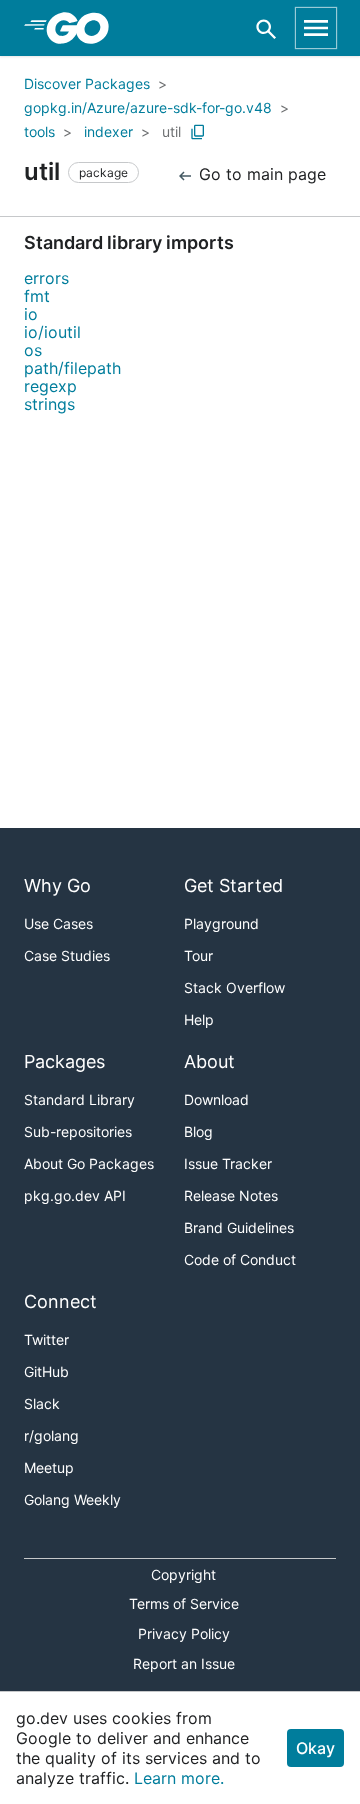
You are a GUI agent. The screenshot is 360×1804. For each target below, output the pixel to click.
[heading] (84, 28)
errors (46, 278)
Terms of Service (184, 1603)
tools (39, 131)
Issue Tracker (228, 1163)
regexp (50, 386)
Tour (198, 955)
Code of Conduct (240, 1259)
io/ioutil (52, 332)
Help (199, 1019)
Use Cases (58, 923)
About (209, 1061)
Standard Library (79, 1099)
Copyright (183, 1574)
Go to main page (260, 174)
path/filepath (72, 368)
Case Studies (67, 955)
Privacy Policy (184, 1633)
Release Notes (231, 1195)
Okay (315, 1748)
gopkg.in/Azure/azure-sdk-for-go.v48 (148, 107)
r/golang (51, 1435)
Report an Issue (184, 1663)
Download (216, 1099)
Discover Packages (87, 83)
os (33, 350)
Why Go (57, 885)
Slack (42, 1403)
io (31, 314)
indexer (108, 131)
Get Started (233, 885)
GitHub (46, 1371)
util (171, 131)
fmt (37, 296)
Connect (60, 1301)
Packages (64, 1061)
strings (49, 404)
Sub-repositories (78, 1131)
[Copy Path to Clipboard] (198, 132)
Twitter (46, 1339)
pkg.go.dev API (75, 1195)
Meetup (49, 1467)
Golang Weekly (72, 1499)
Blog (198, 1131)
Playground (221, 923)
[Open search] (266, 28)
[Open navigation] (316, 28)
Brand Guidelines (239, 1227)
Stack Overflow (234, 987)
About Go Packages (89, 1163)
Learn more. (179, 1778)
